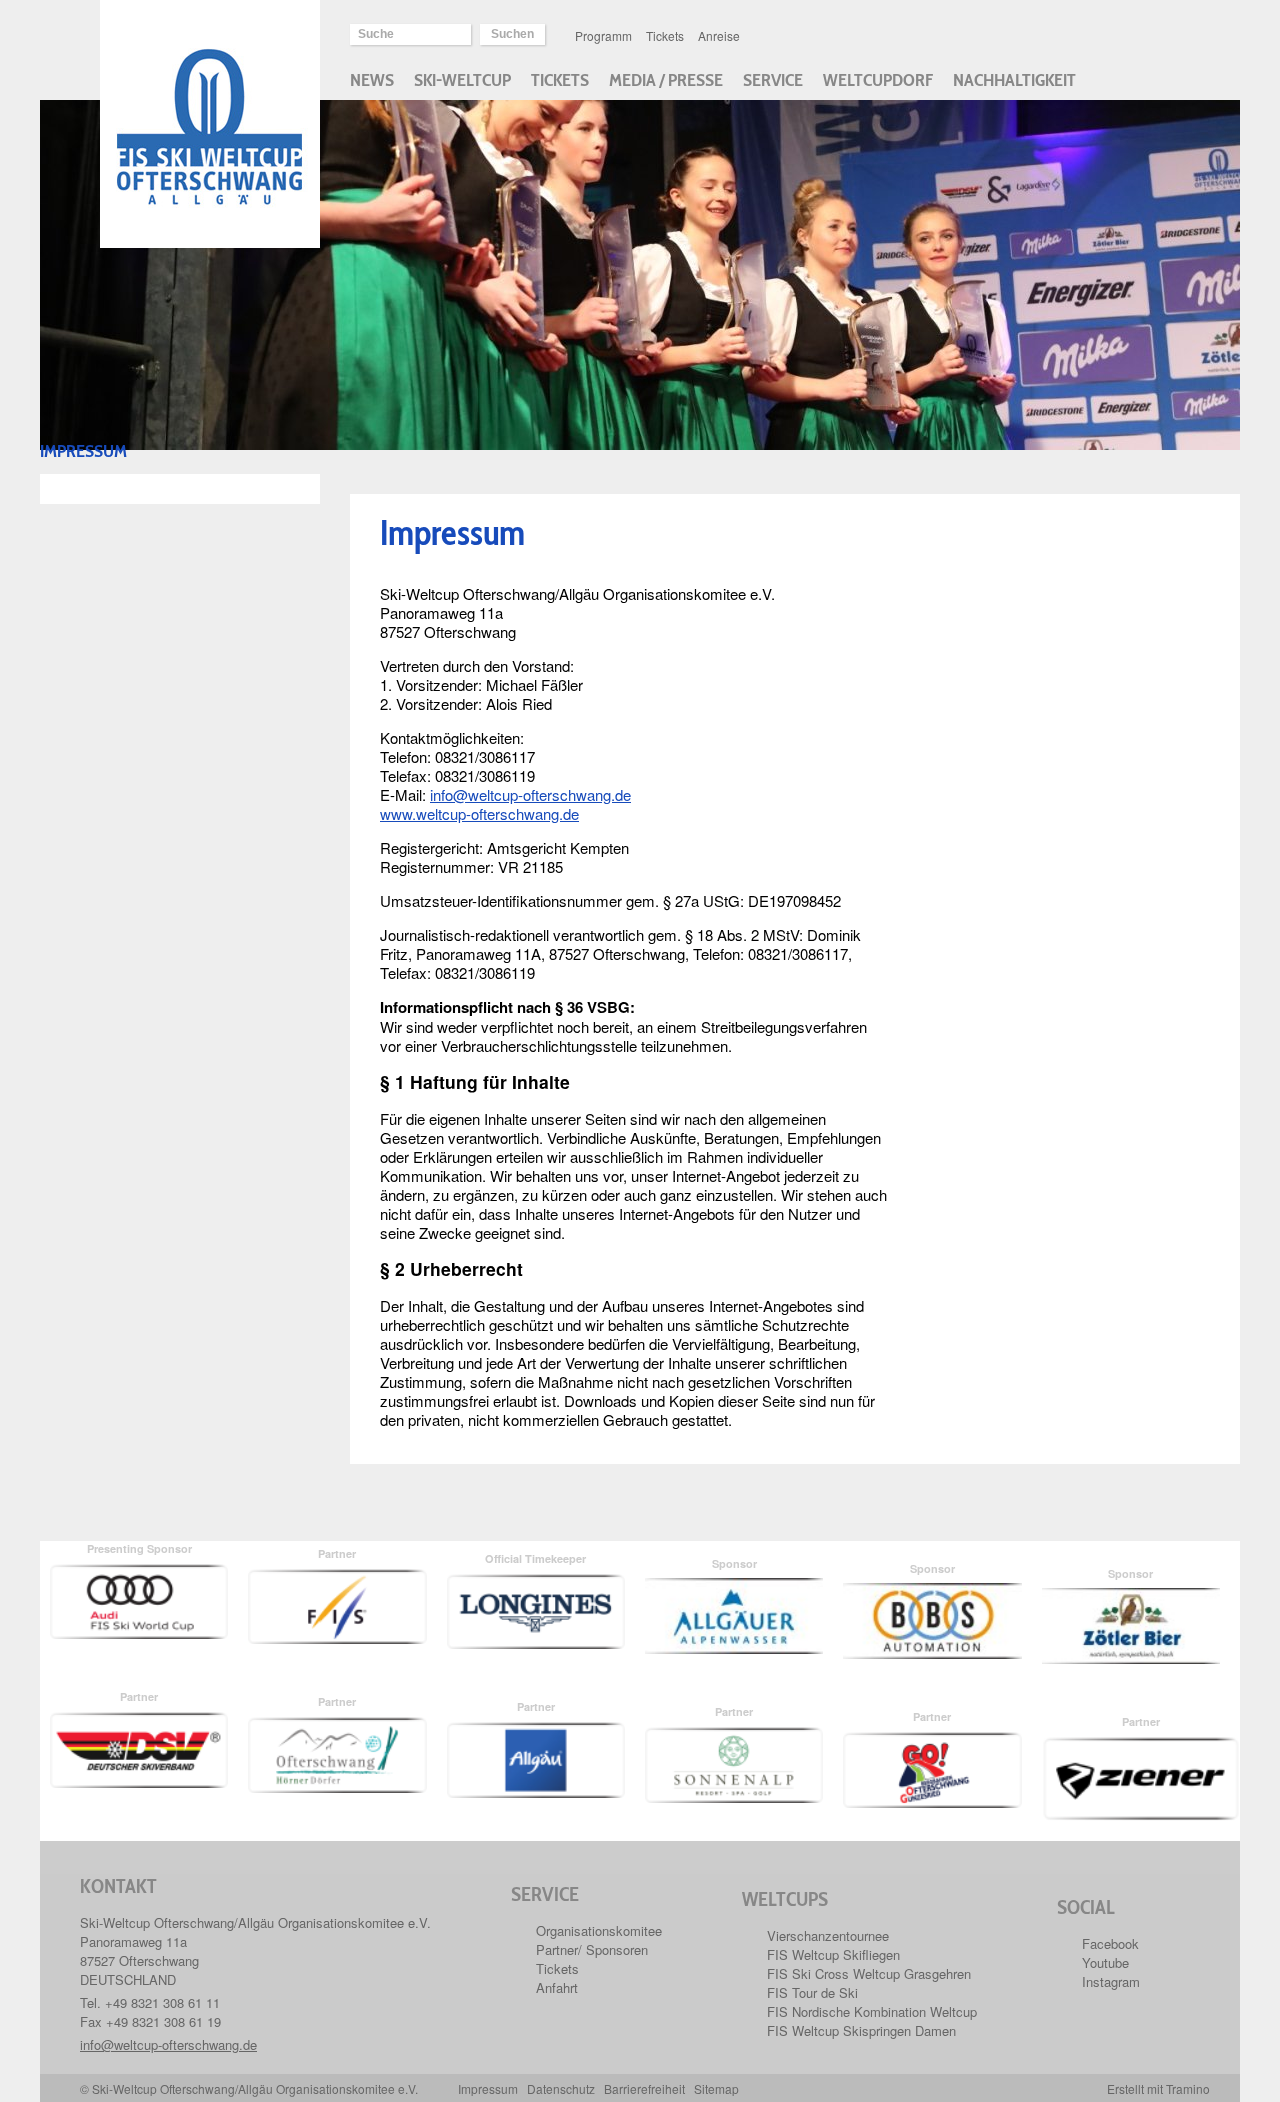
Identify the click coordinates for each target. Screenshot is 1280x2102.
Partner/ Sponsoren (592, 1949)
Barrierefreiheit (644, 2088)
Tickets (665, 35)
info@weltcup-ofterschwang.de (530, 794)
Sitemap (716, 2088)
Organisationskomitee (599, 1930)
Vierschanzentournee (828, 1935)
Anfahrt (557, 1987)
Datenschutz (561, 2088)
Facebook (1110, 1943)
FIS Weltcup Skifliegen (833, 1954)
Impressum (488, 2088)
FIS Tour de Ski (812, 1992)
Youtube (1105, 1962)
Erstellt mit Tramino (1158, 2088)
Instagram (1111, 1981)
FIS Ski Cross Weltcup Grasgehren (869, 1973)
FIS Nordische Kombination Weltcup (872, 2011)
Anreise (719, 35)
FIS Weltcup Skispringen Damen (861, 2030)
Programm (603, 35)
